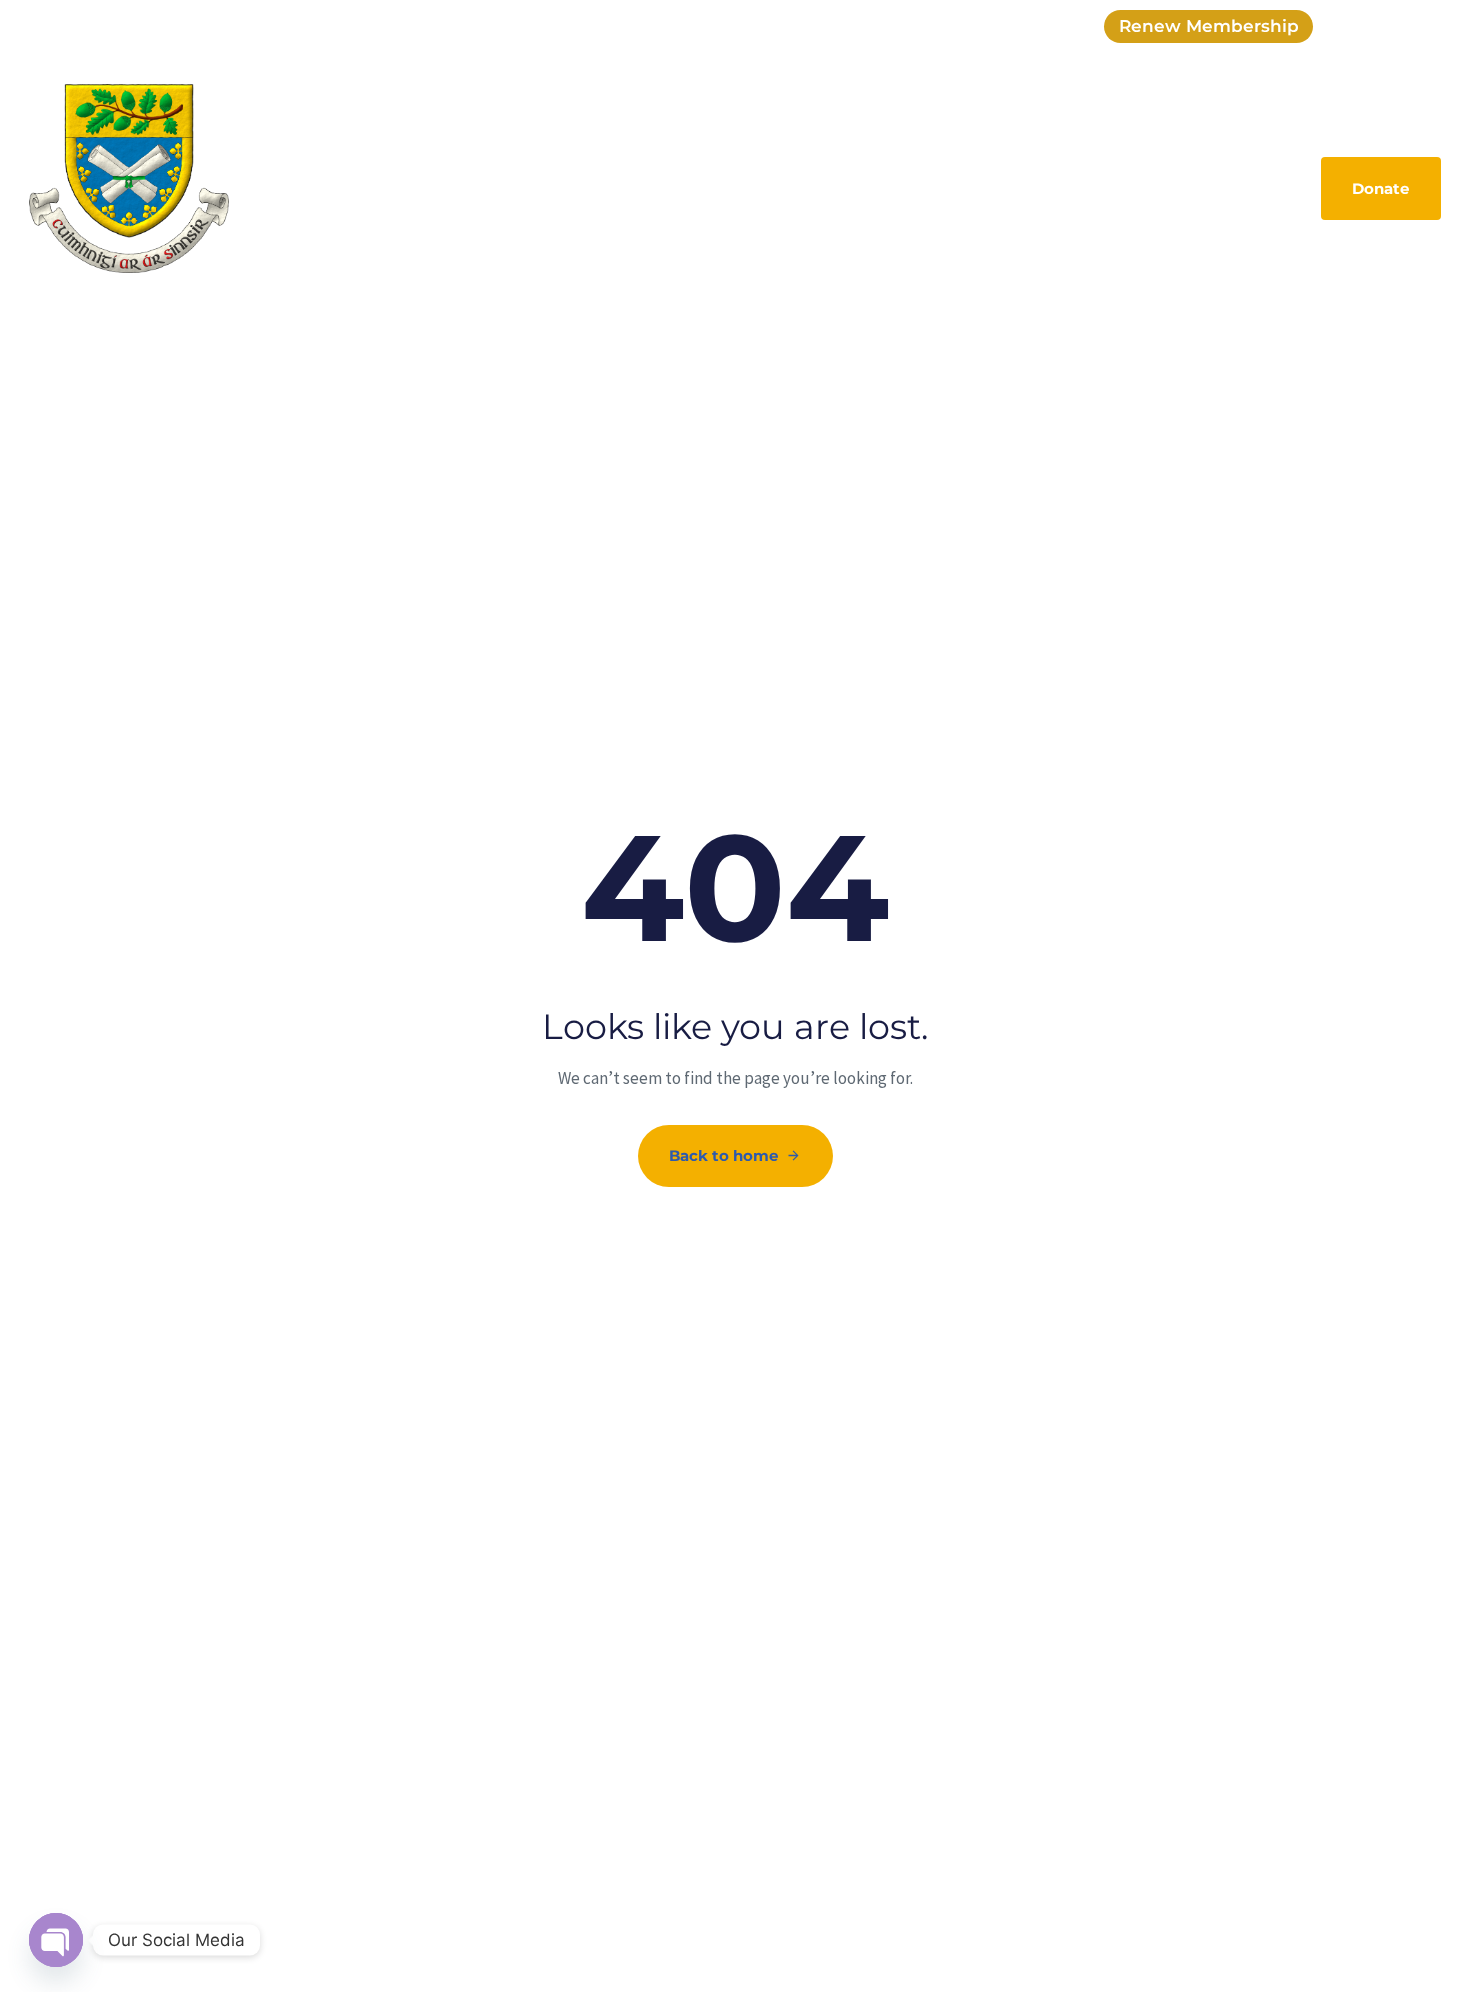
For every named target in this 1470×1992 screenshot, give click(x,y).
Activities (938, 187)
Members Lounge (1066, 187)
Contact (1257, 187)
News (760, 187)
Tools (1179, 187)
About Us (415, 187)
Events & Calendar (643, 187)
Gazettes (842, 187)
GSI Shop (512, 187)
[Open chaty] (56, 1940)
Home (329, 187)
